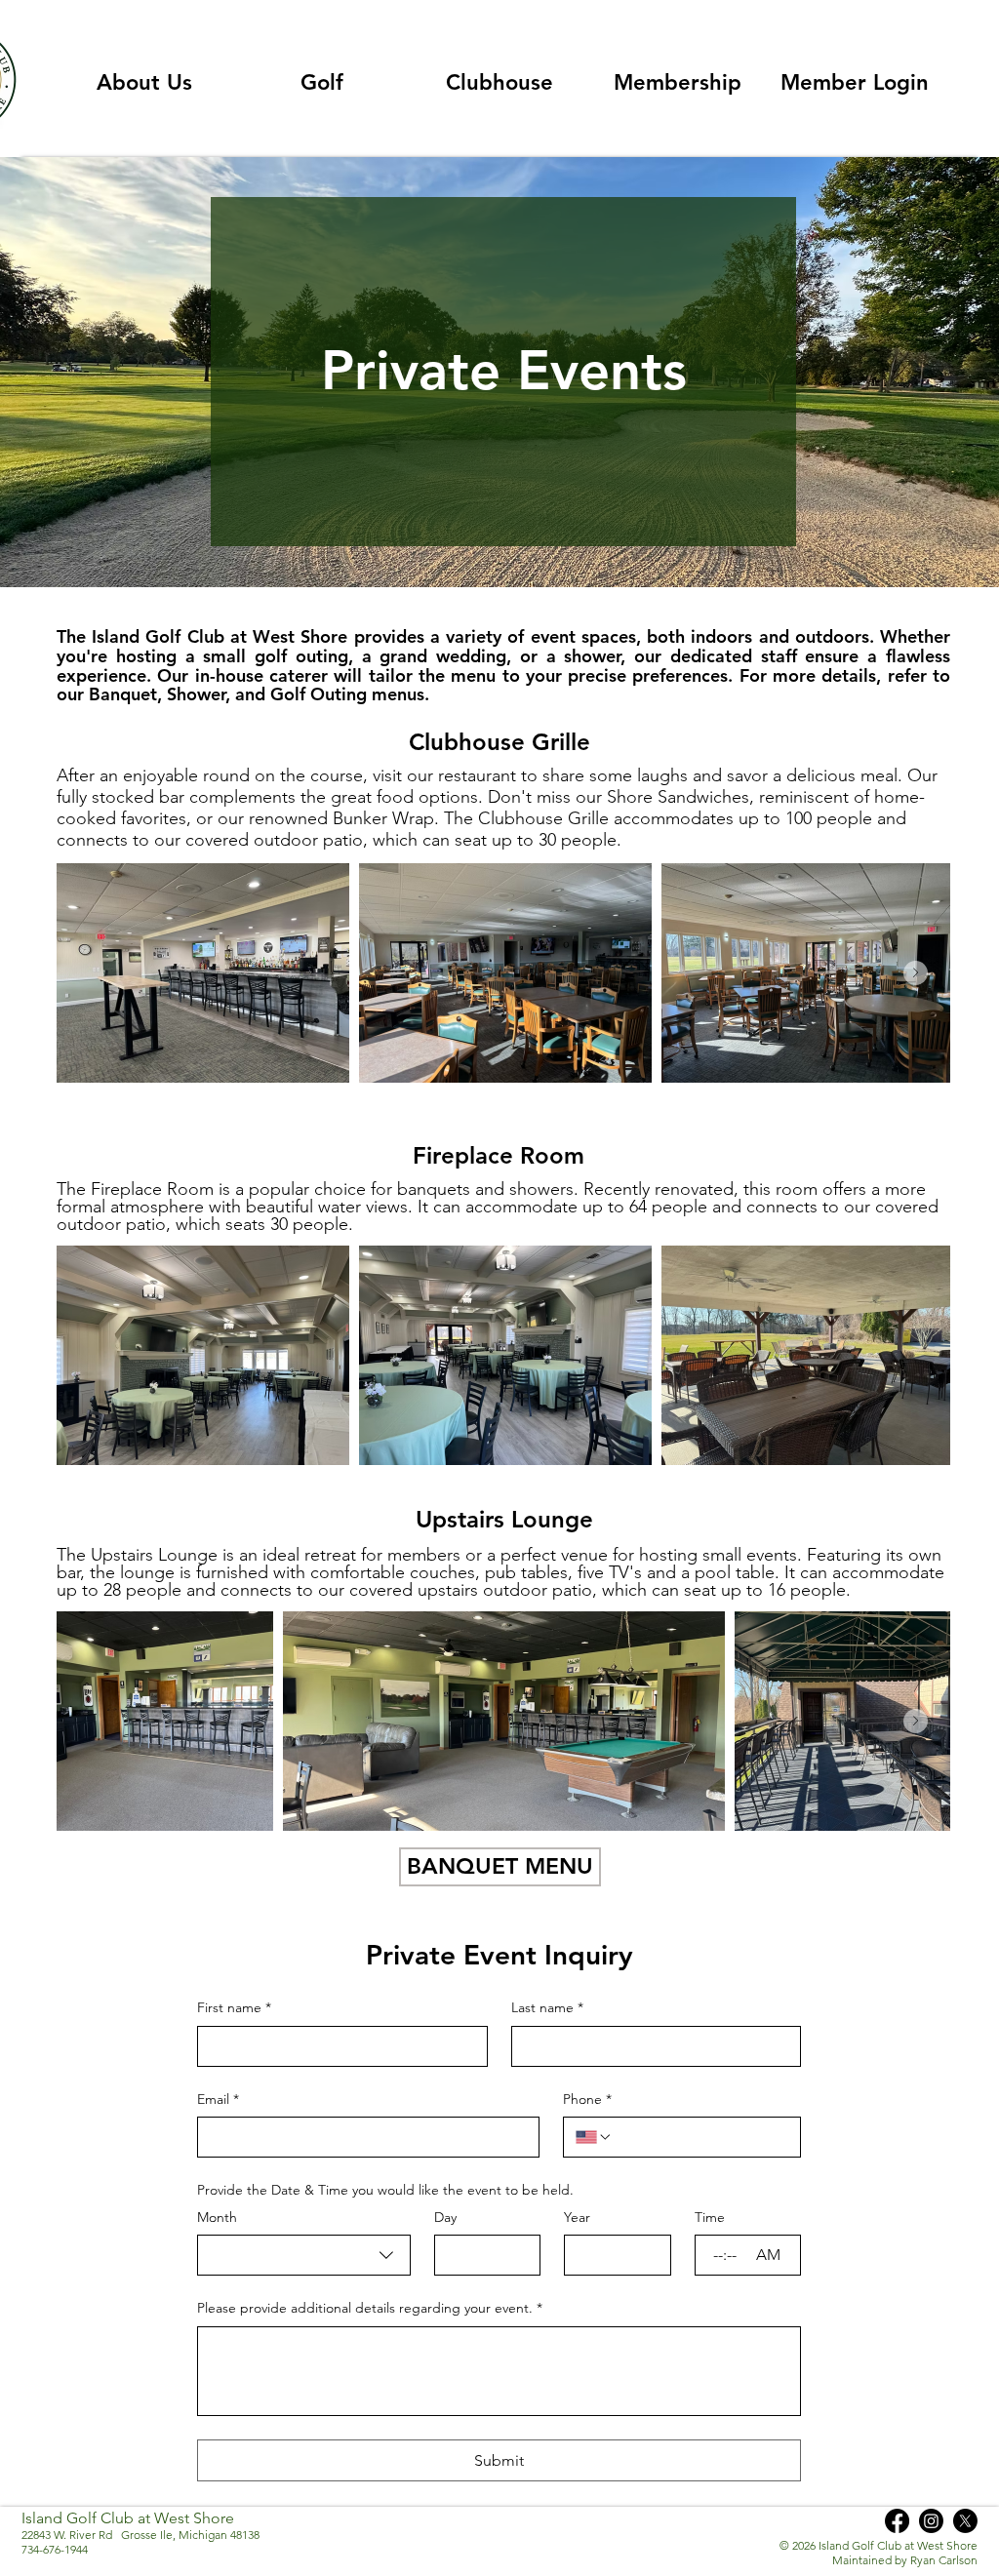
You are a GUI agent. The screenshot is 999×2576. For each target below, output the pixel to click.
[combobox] (304, 2255)
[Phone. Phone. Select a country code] (594, 2137)
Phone (587, 2099)
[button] (144, 82)
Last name (547, 2007)
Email (218, 2099)
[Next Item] (916, 973)
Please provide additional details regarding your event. (370, 2308)
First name (234, 2007)
